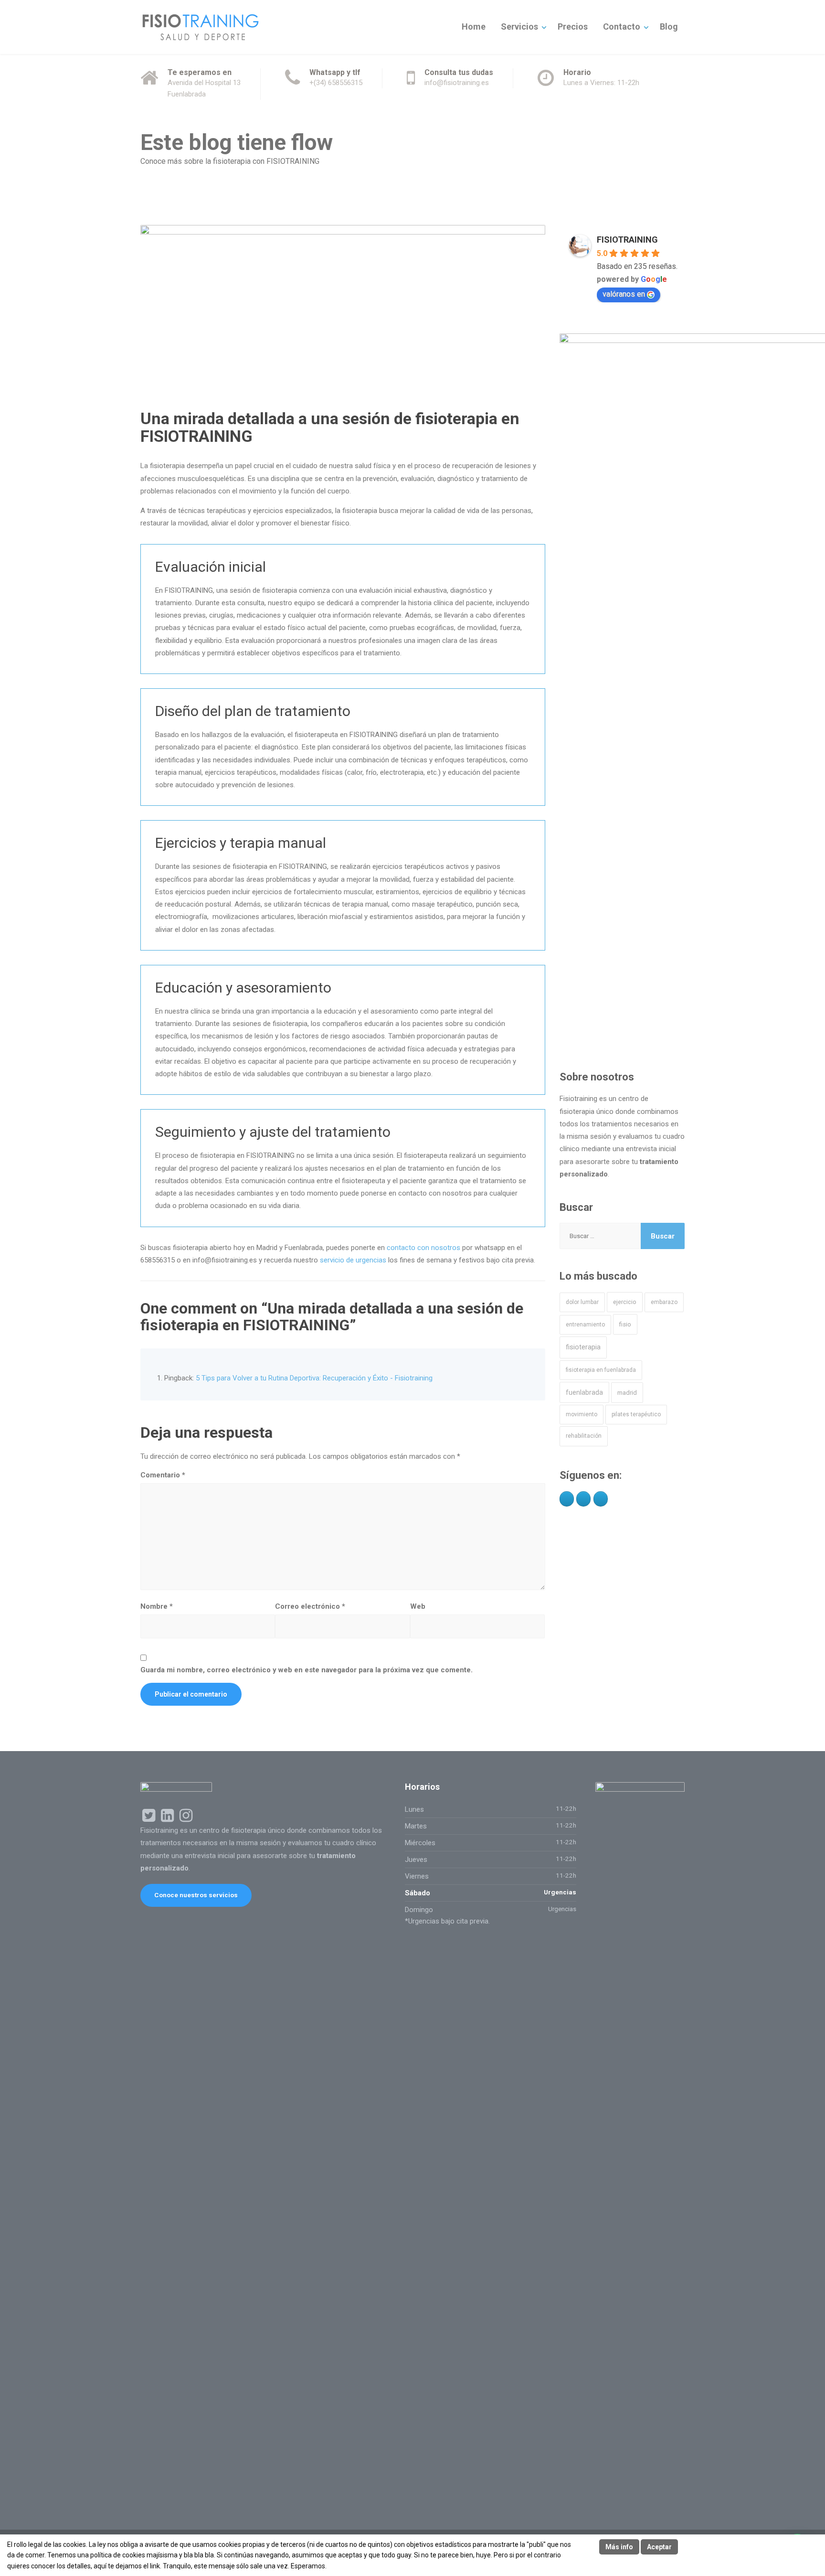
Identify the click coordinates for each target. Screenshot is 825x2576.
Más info (619, 2547)
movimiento (582, 1414)
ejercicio (625, 1302)
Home (474, 27)
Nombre (157, 1606)
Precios (573, 27)
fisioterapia (583, 1347)
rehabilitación (584, 1436)
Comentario (163, 1475)
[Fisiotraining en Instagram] (567, 1499)
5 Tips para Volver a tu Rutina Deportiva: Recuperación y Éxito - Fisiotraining (314, 1378)
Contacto (622, 27)
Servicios (519, 27)
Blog (669, 27)
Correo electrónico (310, 1606)
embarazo (664, 1302)
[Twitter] (601, 1499)
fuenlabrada (584, 1392)
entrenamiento (585, 1325)
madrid (627, 1393)
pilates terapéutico (636, 1414)
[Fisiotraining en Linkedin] (583, 1499)
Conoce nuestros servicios (196, 1895)
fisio (625, 1324)
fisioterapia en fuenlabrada (601, 1370)
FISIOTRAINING (627, 240)
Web (418, 1606)
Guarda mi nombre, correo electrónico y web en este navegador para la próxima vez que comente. (307, 1670)
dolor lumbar (582, 1302)
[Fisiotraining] (200, 27)
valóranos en (624, 294)
